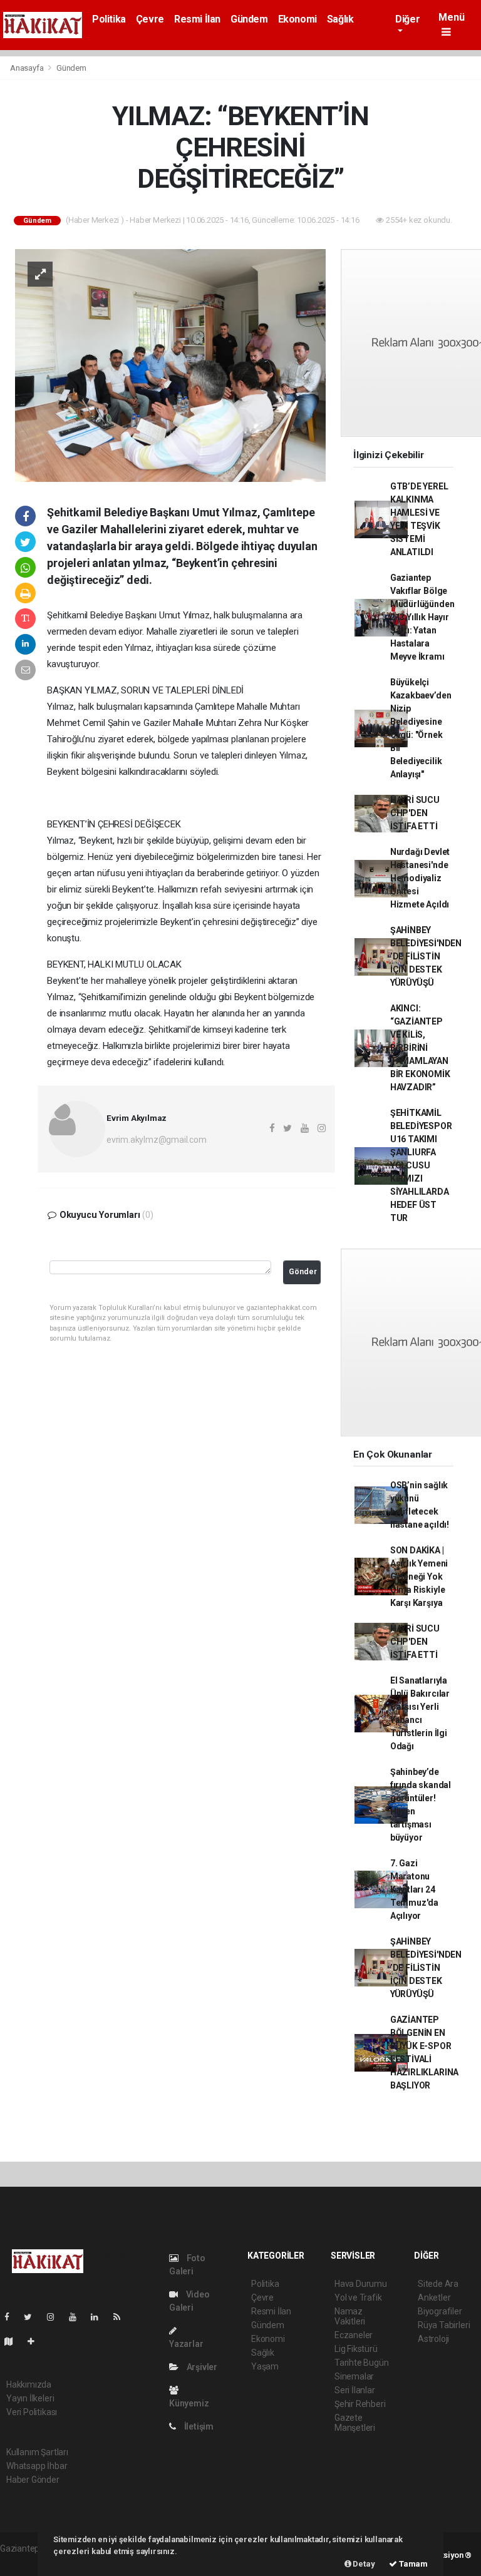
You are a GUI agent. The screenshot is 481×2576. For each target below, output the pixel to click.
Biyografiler (440, 2311)
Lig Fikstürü (356, 2349)
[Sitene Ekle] (36, 2341)
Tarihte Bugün (362, 2363)
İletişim (198, 2426)
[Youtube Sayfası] (78, 2317)
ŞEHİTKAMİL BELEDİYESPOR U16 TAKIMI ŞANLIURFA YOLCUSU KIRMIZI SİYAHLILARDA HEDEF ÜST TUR (421, 1165)
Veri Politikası (32, 2412)
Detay (363, 2564)
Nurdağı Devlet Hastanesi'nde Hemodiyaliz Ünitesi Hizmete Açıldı (420, 878)
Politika (109, 19)
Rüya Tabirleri (444, 2325)
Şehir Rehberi (360, 2404)
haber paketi (24, 2562)
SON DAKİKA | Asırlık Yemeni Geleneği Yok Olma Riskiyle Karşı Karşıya (419, 1577)
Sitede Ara (438, 2284)
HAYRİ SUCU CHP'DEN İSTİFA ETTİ (415, 813)
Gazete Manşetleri (355, 2423)
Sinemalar (354, 2376)
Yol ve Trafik (358, 2297)
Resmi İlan (197, 19)
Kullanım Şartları (37, 2452)
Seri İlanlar (355, 2390)
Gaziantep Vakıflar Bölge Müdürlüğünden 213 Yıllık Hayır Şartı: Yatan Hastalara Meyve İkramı (422, 617)
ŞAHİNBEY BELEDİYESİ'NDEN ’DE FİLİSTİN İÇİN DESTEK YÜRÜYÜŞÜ (426, 956)
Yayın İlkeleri (30, 2398)
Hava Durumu (361, 2284)
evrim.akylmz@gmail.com (157, 1140)
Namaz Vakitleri (350, 2316)
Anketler (434, 2297)
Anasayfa (28, 68)
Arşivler (201, 2367)
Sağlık (340, 19)
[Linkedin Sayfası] (100, 2317)
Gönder (303, 1271)
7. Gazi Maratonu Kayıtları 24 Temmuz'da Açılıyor (414, 1889)
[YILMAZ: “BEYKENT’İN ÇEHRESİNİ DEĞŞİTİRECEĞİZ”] (170, 364)
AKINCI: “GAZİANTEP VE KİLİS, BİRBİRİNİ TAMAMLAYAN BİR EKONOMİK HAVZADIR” (420, 1048)
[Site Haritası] (14, 2341)
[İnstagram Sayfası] (56, 2317)
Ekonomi (297, 19)
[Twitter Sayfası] (33, 2317)
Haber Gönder (33, 2480)
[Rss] (122, 2317)
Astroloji (433, 2339)
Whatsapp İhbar (37, 2466)
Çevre (150, 19)
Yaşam (265, 2366)
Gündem (249, 19)
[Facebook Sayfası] (12, 2317)
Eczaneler (354, 2335)
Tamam (412, 2564)
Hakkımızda (29, 2384)
